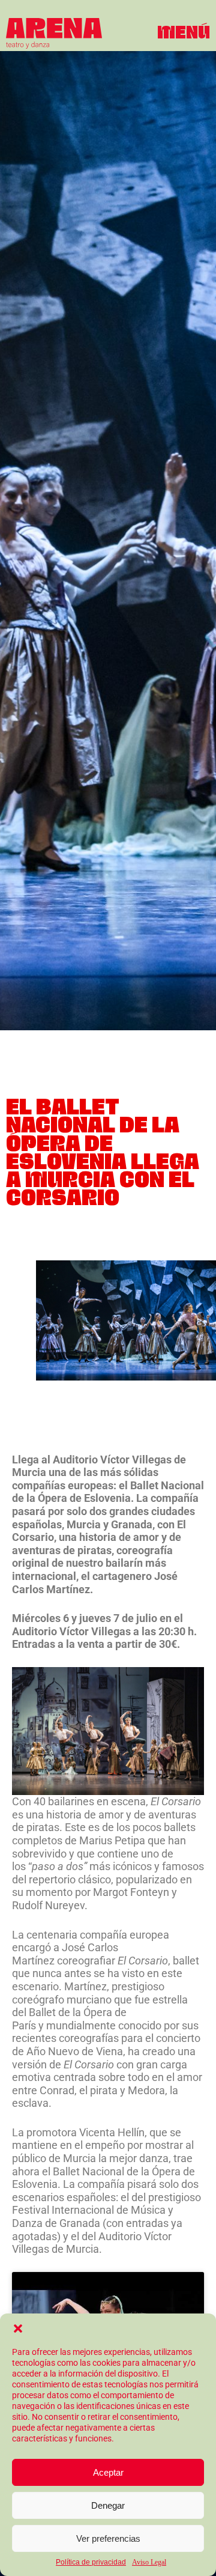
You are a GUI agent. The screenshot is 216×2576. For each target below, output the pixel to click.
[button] (18, 2328)
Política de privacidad (91, 2562)
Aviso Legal (149, 2562)
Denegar (108, 2505)
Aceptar (108, 2472)
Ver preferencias (108, 2538)
